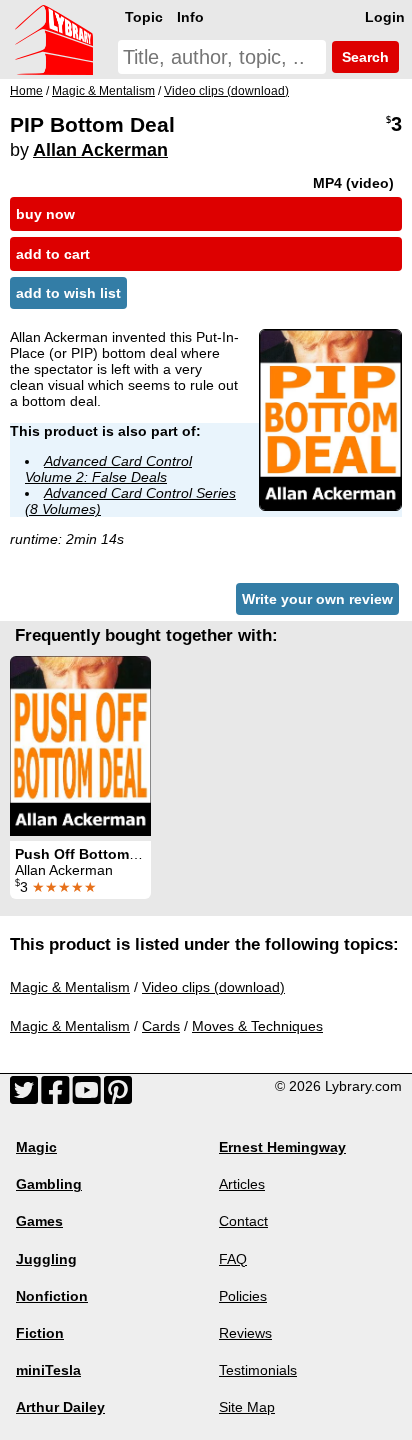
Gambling (49, 1184)
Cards (161, 1026)
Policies (243, 1296)
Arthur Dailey (60, 1407)
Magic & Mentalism (70, 987)
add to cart (53, 254)
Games (39, 1221)
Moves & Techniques (257, 1026)
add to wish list (68, 293)
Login (385, 17)
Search (363, 57)
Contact (243, 1221)
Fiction (40, 1333)
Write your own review (317, 599)
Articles (242, 1184)
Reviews (245, 1333)
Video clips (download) (213, 987)
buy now (45, 214)
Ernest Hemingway (282, 1147)
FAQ (233, 1259)
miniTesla (48, 1370)
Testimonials (258, 1370)
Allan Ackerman (100, 150)
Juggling (46, 1259)
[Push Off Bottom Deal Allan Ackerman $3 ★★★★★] (80, 746)
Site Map (247, 1407)
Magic (36, 1147)
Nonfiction (52, 1296)
